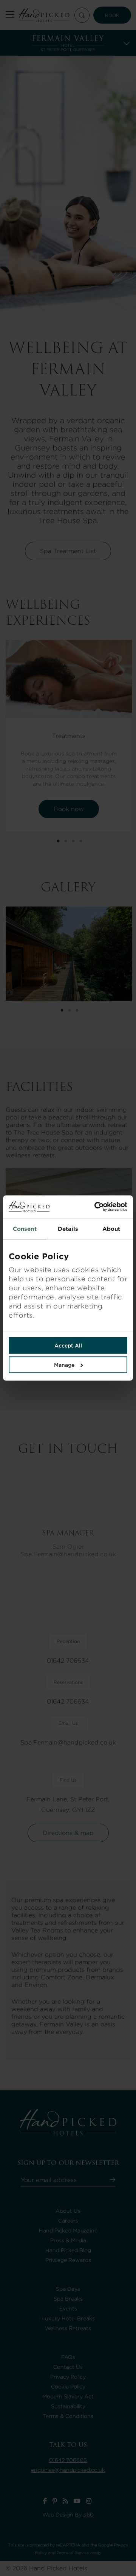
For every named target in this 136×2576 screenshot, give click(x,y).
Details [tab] (68, 1229)
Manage (64, 1365)
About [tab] (111, 1229)
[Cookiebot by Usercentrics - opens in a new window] (98, 1207)
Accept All (68, 1346)
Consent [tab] (25, 1229)
